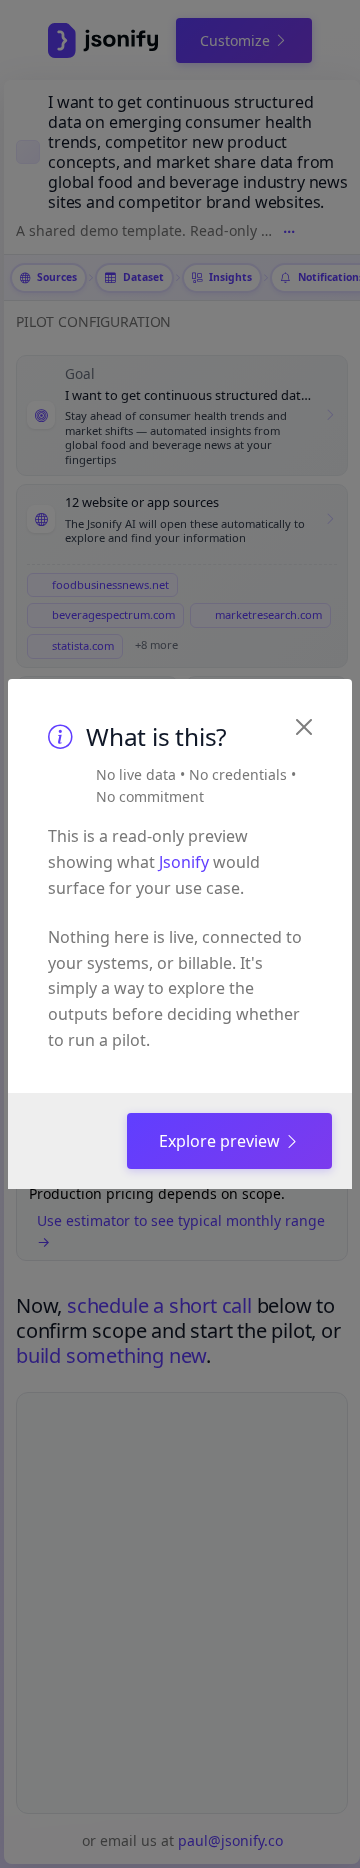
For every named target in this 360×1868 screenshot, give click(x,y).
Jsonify (184, 862)
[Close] (304, 727)
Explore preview (221, 1141)
